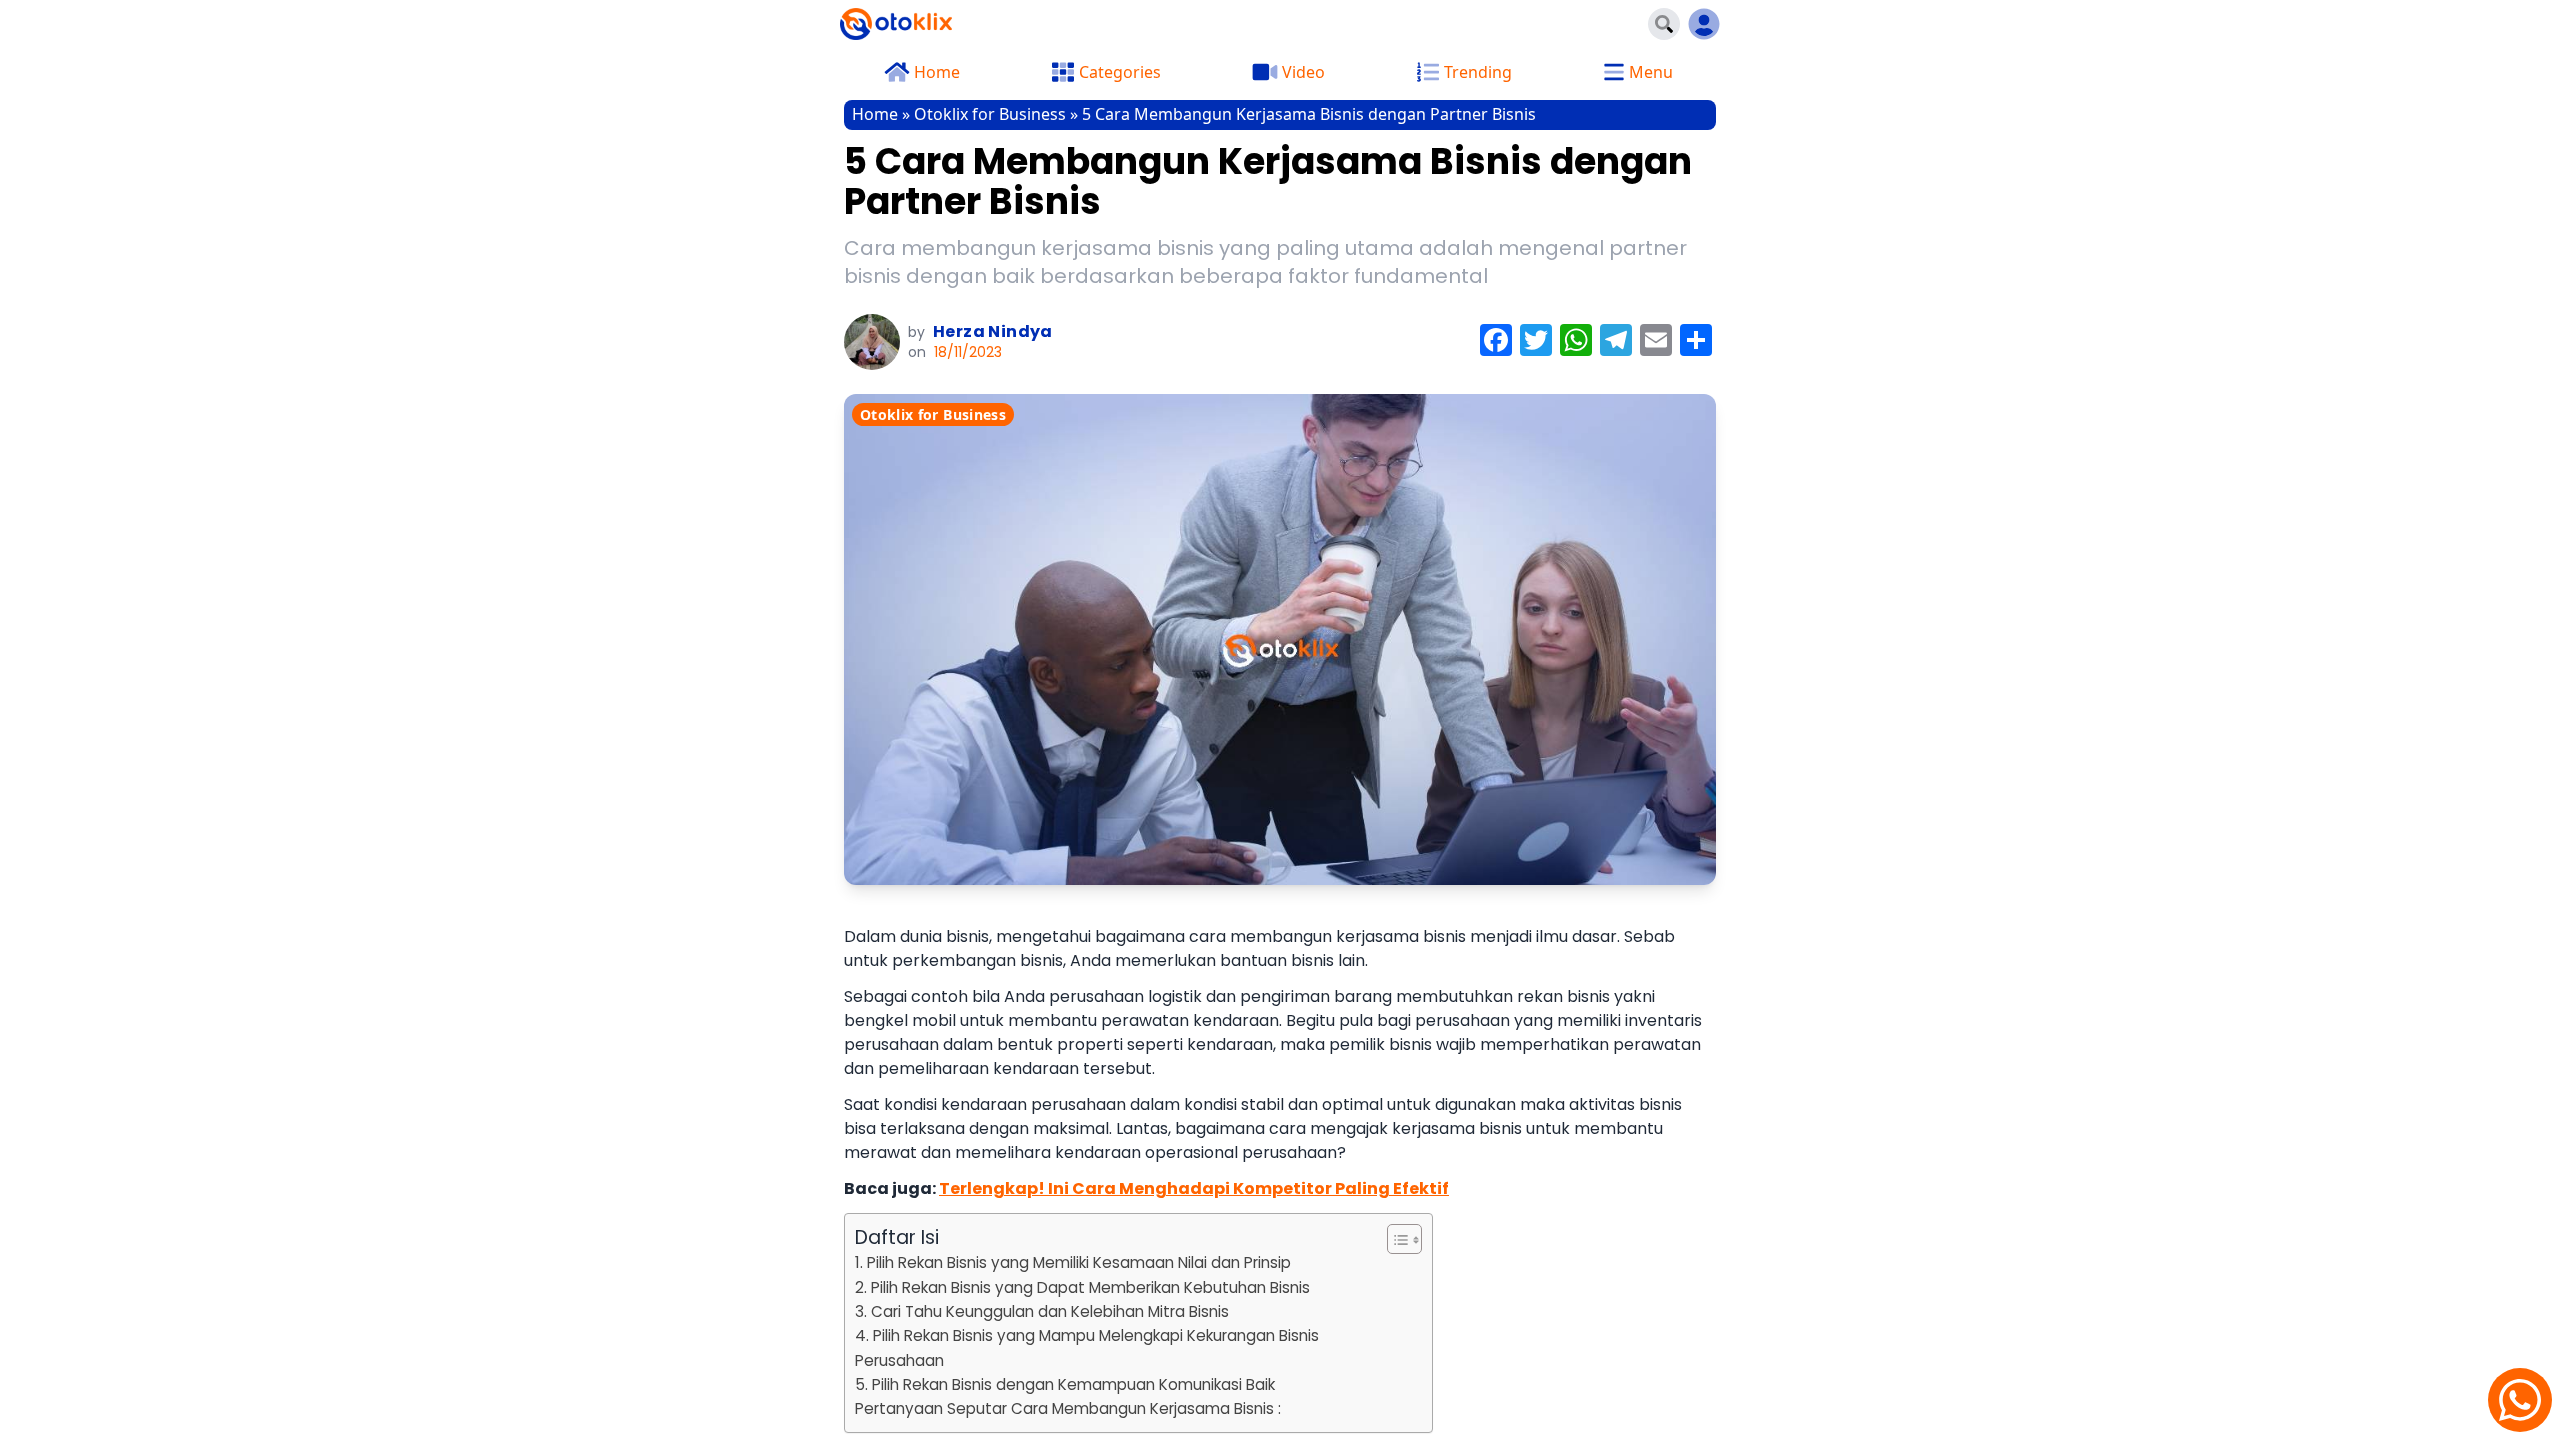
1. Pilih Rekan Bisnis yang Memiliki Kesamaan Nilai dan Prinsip (1073, 1262)
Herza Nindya (993, 331)
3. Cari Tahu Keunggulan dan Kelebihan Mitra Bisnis (1042, 1311)
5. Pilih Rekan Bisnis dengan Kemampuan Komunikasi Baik (1065, 1384)
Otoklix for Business (990, 114)
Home (875, 114)
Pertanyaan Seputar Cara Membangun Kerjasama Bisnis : (1068, 1408)
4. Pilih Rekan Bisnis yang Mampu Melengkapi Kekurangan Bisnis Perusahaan (1087, 1347)
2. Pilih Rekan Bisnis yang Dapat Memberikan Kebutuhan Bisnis (1082, 1287)
